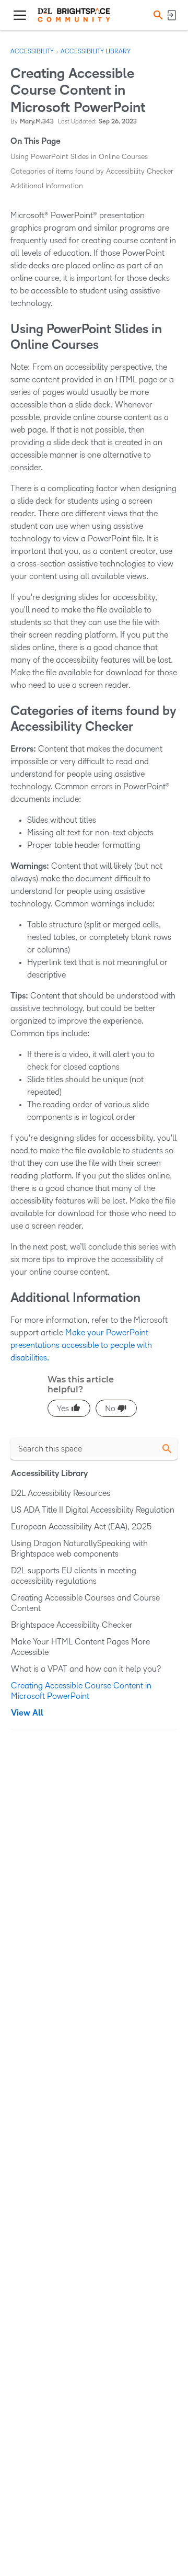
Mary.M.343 (37, 122)
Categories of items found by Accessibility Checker (92, 171)
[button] (157, 15)
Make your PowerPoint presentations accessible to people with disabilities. (81, 1345)
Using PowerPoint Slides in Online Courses (79, 157)
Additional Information (47, 186)
